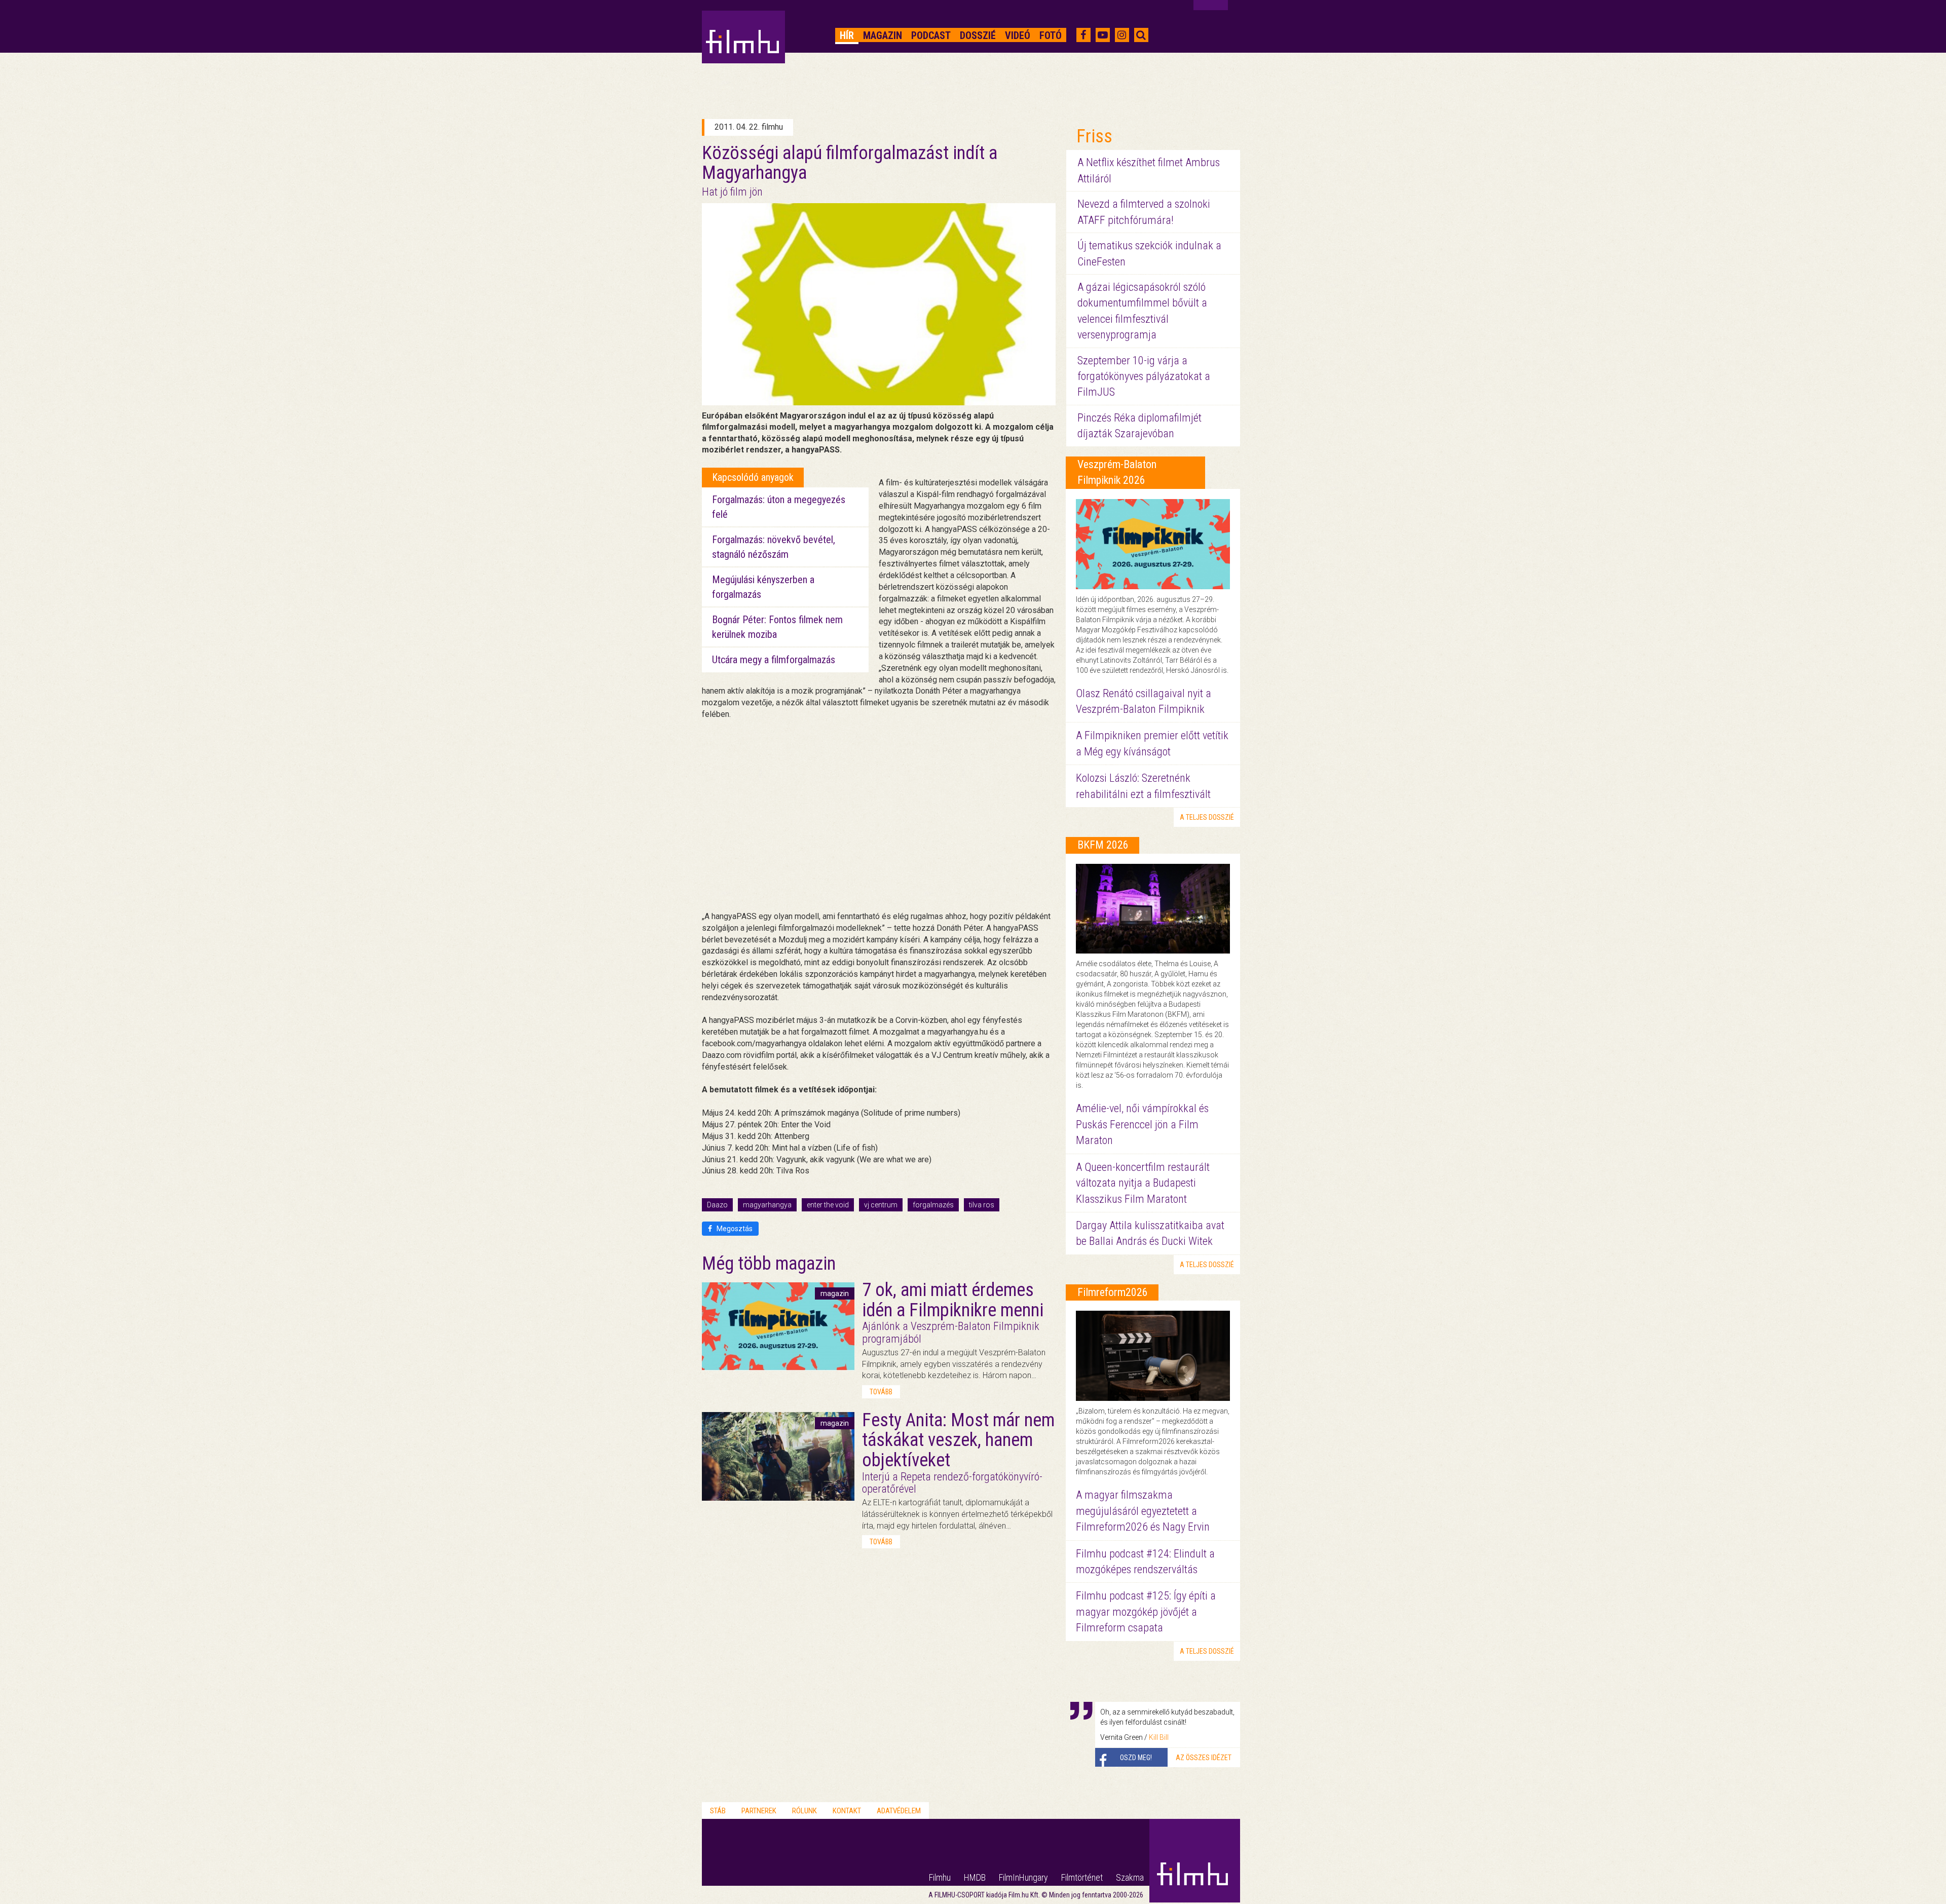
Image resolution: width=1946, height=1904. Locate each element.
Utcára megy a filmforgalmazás (774, 660)
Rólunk (804, 1811)
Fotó (1051, 35)
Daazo (717, 1205)
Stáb (718, 1811)
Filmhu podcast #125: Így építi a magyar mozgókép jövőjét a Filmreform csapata (1146, 1612)
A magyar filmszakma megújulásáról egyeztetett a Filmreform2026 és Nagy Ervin (1143, 1511)
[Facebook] (1083, 35)
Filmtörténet (1082, 1877)
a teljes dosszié (1207, 817)
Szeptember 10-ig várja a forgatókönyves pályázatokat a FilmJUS (1144, 376)
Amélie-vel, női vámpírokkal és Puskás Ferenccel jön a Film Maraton (1142, 1124)
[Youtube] (1103, 35)
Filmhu (940, 1877)
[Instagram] (1122, 35)
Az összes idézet (1204, 1758)
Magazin (883, 35)
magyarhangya (767, 1205)
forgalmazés (933, 1205)
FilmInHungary (1023, 1877)
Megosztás (734, 1229)
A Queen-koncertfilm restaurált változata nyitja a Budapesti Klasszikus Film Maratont (1143, 1183)
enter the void (828, 1205)
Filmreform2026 (1113, 1292)
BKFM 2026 (1103, 845)
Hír (847, 35)
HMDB (975, 1877)
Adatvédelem (899, 1811)
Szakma (1130, 1877)
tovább (881, 1392)
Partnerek (759, 1811)
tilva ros (982, 1205)
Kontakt (847, 1811)
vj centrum (881, 1205)
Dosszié (978, 35)
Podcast (931, 35)
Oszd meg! (1136, 1758)
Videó (1018, 35)
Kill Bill (1159, 1737)
